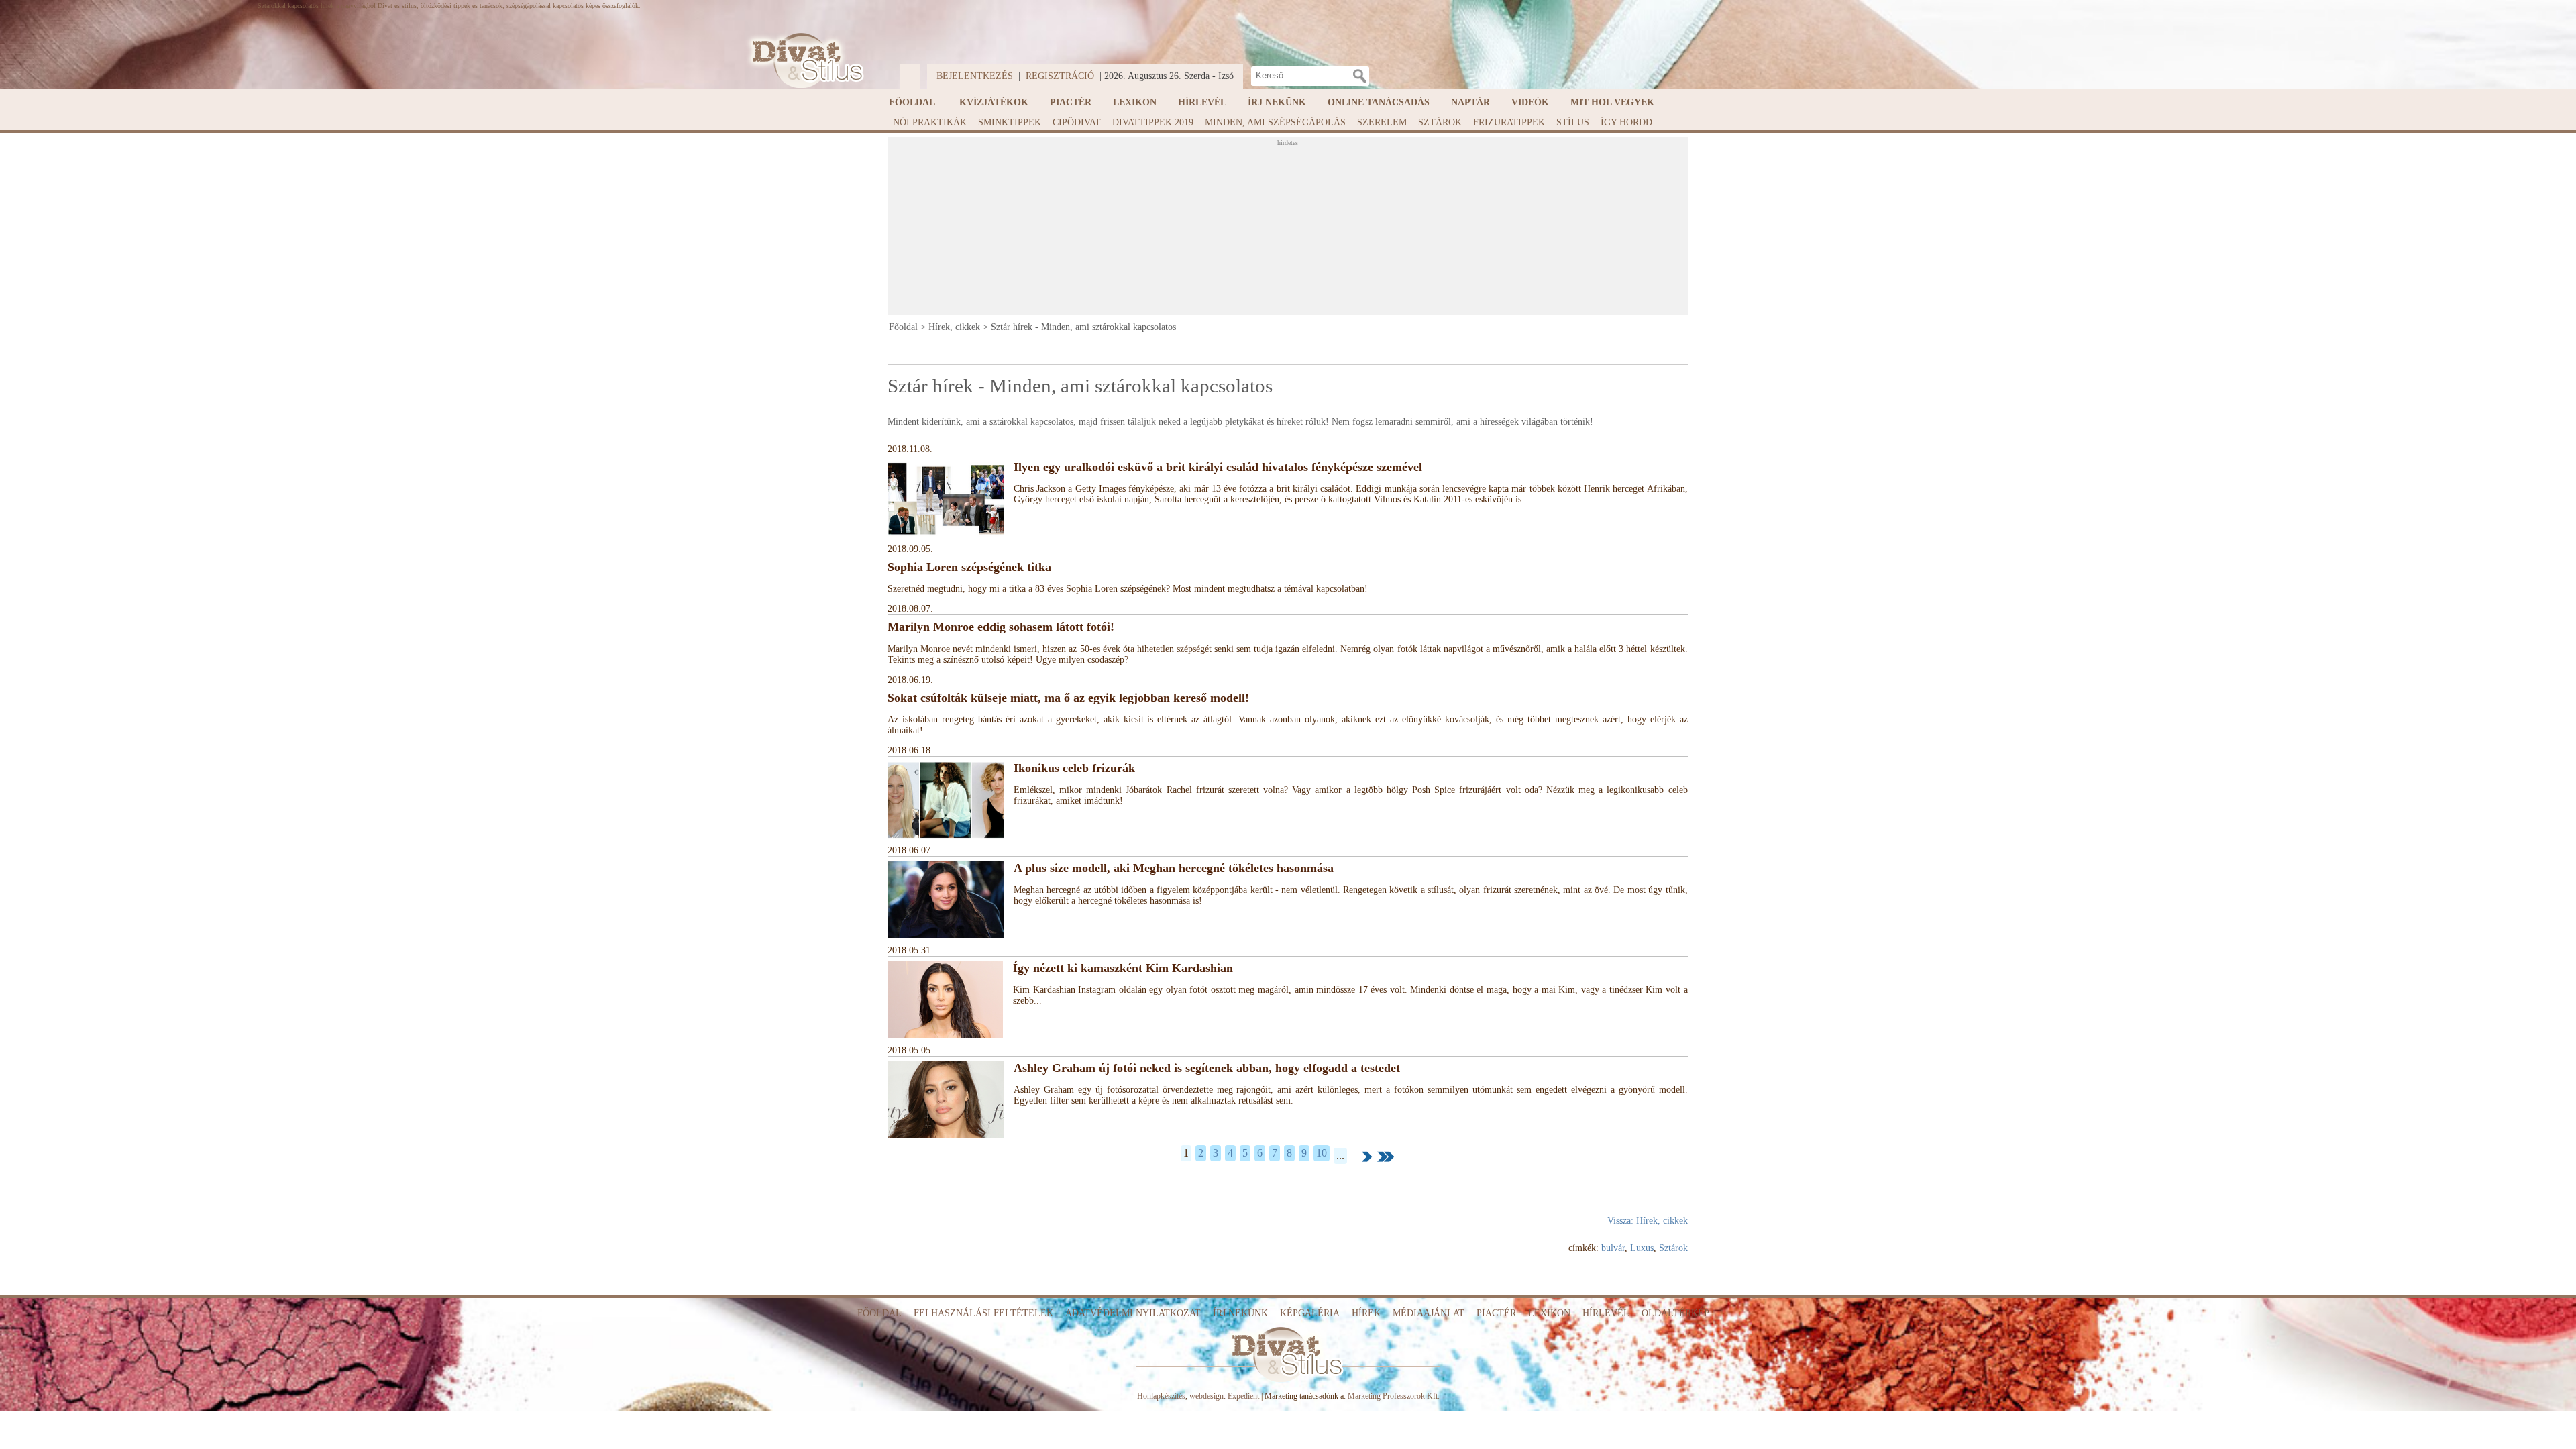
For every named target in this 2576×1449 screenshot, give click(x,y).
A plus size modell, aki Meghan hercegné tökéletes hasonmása (1174, 868)
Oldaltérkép (1675, 1313)
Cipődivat (1077, 122)
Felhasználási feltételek (983, 1313)
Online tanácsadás (1379, 102)
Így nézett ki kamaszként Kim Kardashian (1123, 968)
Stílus (1573, 122)
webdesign (1206, 1396)
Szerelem (1382, 122)
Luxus (1642, 1248)
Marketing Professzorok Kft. (1394, 1396)
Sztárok (1440, 122)
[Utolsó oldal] (1386, 1157)
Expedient (1243, 1396)
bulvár (1613, 1248)
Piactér (1071, 102)
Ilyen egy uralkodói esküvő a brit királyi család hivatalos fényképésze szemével (1218, 467)
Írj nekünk (1277, 102)
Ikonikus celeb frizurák (1074, 768)
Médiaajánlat (1429, 1313)
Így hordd (1626, 122)
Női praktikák (930, 122)
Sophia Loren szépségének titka (969, 567)
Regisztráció (1060, 76)
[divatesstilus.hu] (804, 61)
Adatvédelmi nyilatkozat (1133, 1313)
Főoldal (912, 102)
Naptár (1470, 102)
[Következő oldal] (1367, 1157)
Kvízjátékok (994, 102)
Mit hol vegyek (1612, 102)
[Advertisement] (1287, 230)
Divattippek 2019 (1153, 122)
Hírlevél (1202, 102)
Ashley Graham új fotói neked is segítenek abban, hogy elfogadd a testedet (1207, 1068)
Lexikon (1135, 102)
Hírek (1366, 1313)
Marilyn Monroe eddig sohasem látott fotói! (1001, 627)
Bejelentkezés (975, 76)
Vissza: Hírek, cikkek (1648, 1221)
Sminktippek (1010, 122)
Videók (1530, 102)
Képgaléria (1310, 1313)
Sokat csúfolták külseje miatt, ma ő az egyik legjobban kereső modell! (1068, 698)
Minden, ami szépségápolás (1275, 122)
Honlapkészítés (1161, 1396)
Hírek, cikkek (954, 327)
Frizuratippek (1509, 122)
